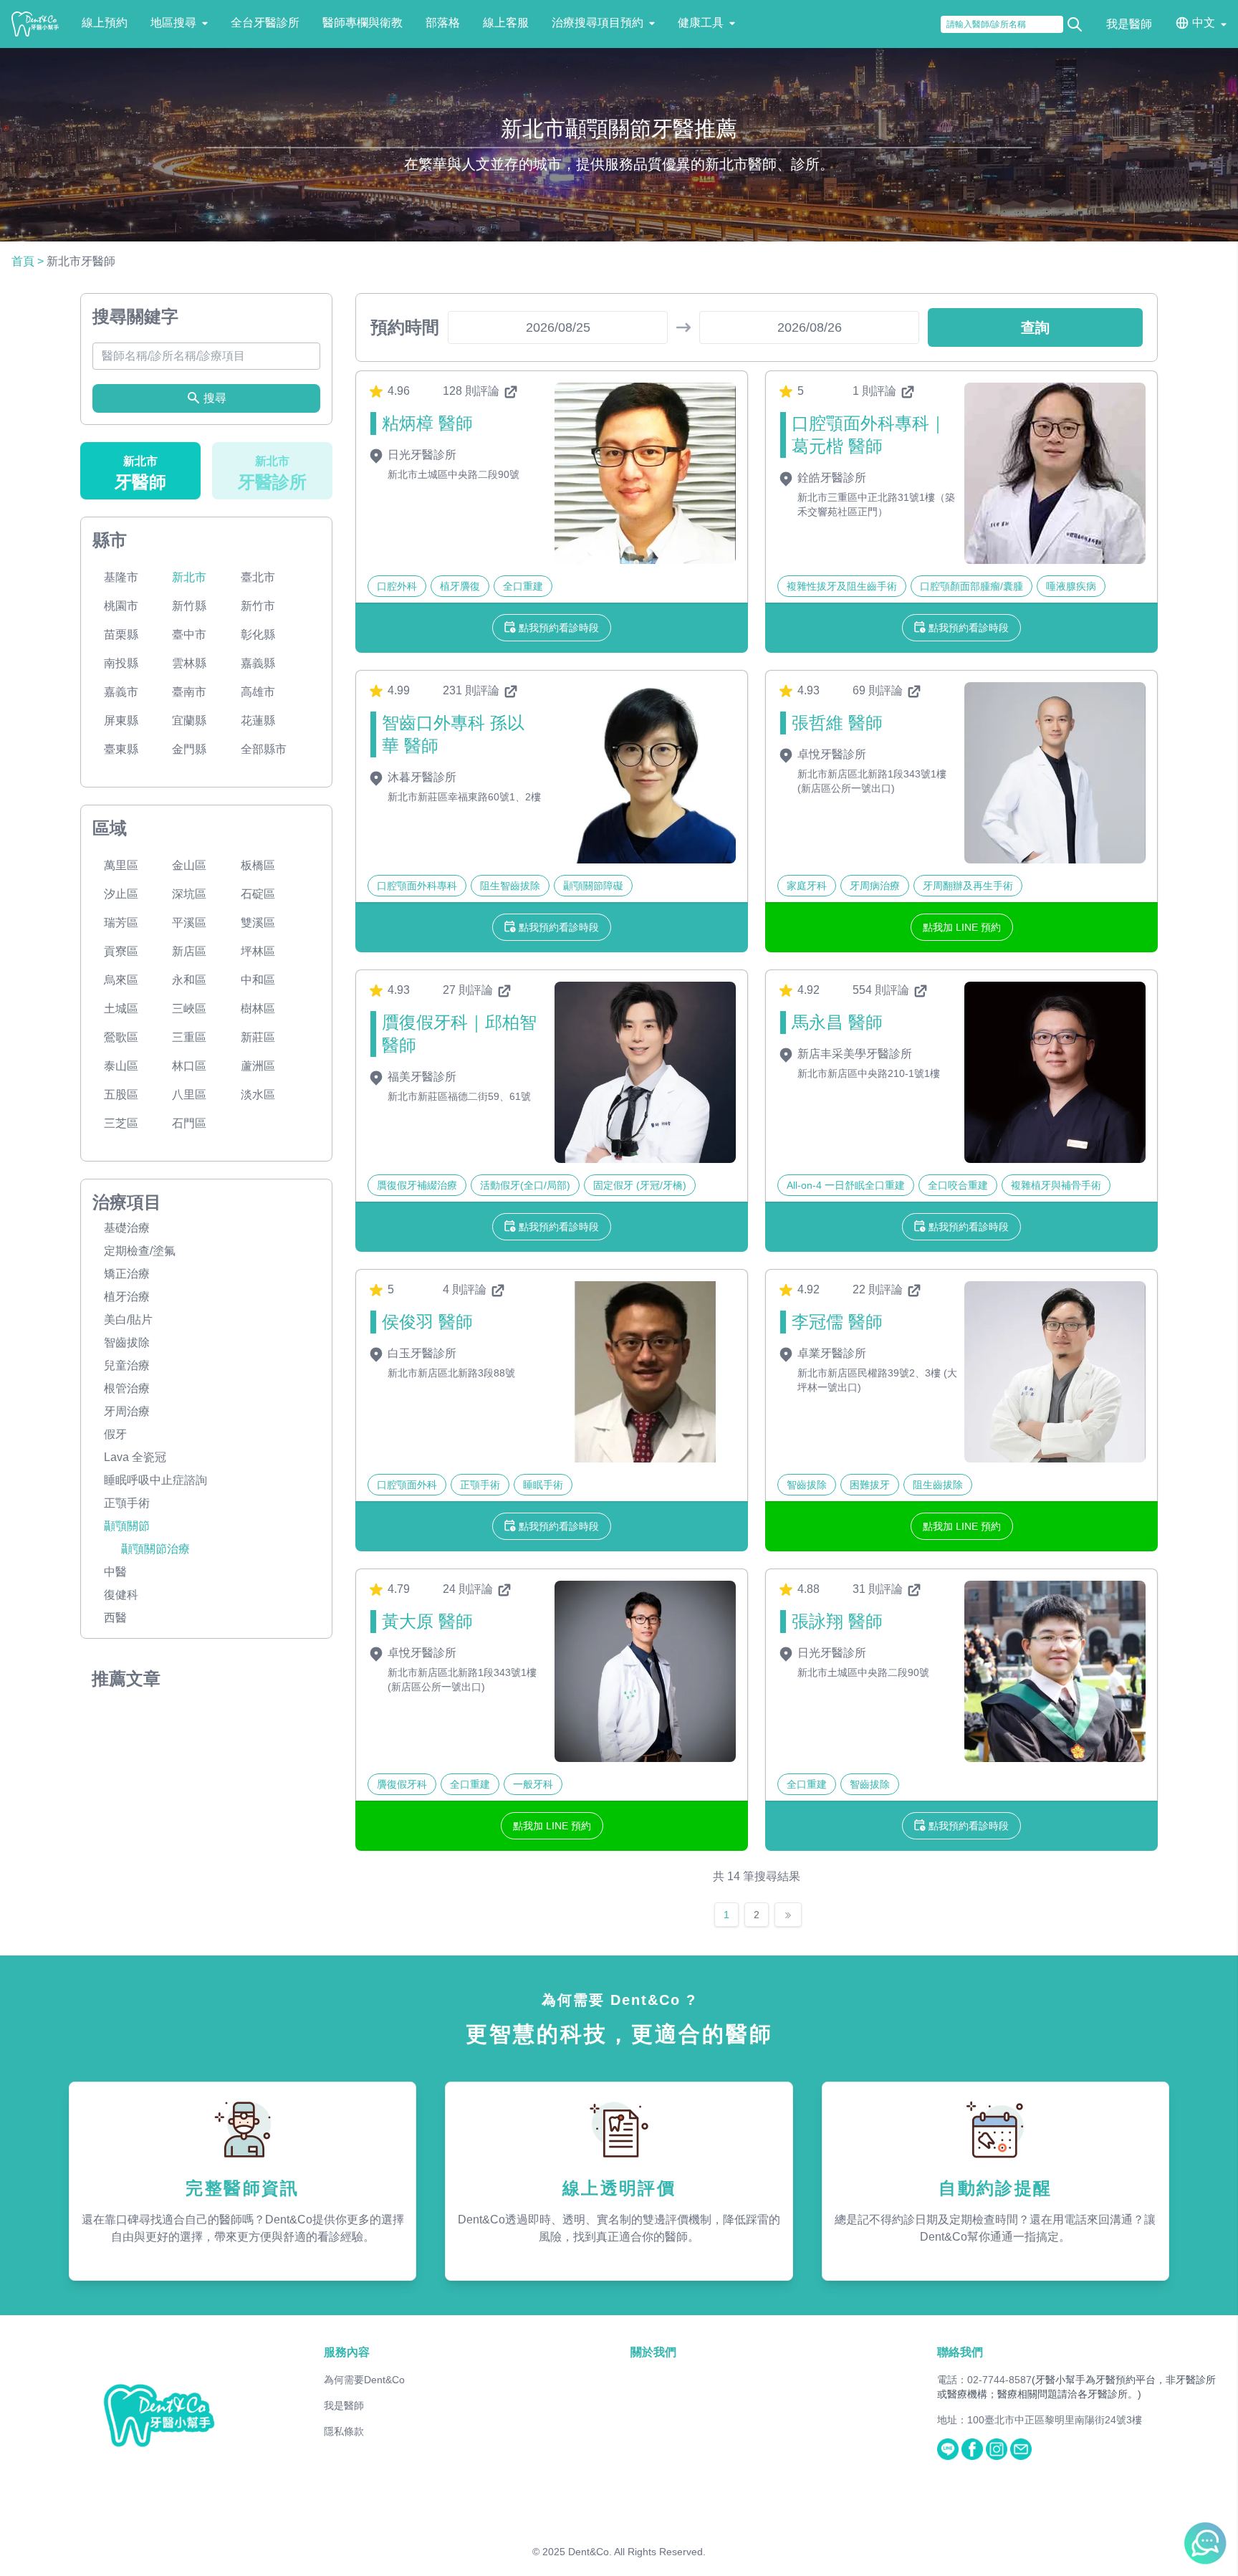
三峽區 (189, 1009)
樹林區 (258, 1009)
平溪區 (189, 923)
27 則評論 (469, 990)
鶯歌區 (121, 1037)
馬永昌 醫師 (837, 1022)
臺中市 (189, 635)
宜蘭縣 (189, 720)
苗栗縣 (121, 635)
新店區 (189, 951)
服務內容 (347, 2352)
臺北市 (258, 577)
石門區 (189, 1123)
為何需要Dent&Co (364, 2380)
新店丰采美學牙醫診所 (853, 1054)
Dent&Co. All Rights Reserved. (637, 2552)
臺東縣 (121, 749)
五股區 (121, 1095)
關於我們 (653, 2352)
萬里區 (121, 865)
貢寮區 (121, 951)
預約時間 (405, 327)
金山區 (189, 865)
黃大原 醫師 (427, 1621)
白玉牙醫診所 (421, 1353)
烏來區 (121, 980)
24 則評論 (469, 1589)
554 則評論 (882, 990)
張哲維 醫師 (837, 723)
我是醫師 (1129, 24)
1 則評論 (876, 391)
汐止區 (121, 894)
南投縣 (121, 663)
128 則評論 (472, 391)
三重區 (189, 1037)
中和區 (258, 980)
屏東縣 (121, 720)
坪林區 (258, 951)
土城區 (121, 1009)
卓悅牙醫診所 (830, 754)
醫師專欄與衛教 (363, 23)
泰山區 (121, 1066)
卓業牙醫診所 (830, 1353)
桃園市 (121, 606)
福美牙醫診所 (421, 1077)
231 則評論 (472, 690)
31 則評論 (879, 1589)
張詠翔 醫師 (837, 1621)
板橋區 (258, 865)
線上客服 (506, 23)
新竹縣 (189, 606)
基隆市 (121, 577)
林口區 (189, 1066)
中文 (1204, 23)
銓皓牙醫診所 (830, 478)
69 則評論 (879, 690)
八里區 (189, 1095)
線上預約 (105, 23)
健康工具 (701, 23)
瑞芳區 (121, 923)
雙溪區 (258, 923)
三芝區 (121, 1123)
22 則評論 (879, 1289)
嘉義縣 (258, 663)
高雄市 (258, 692)
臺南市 (189, 692)
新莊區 (258, 1037)
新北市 (189, 577)
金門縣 (189, 749)
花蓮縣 (258, 720)
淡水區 (258, 1095)
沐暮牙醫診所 (421, 777)
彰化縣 (258, 635)
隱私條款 (344, 2431)
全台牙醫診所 (265, 23)
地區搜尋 (173, 23)
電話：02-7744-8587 (984, 2380)
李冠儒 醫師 (837, 1322)
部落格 (443, 23)
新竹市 (258, 606)
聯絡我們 (960, 2352)
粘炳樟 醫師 (427, 423)
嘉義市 (121, 692)
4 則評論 (466, 1289)
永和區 (189, 980)
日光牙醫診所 (421, 455)
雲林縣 (189, 663)
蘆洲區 (258, 1066)
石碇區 (258, 894)
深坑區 (189, 894)
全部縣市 (264, 749)
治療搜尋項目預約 (598, 23)
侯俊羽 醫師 (427, 1322)
